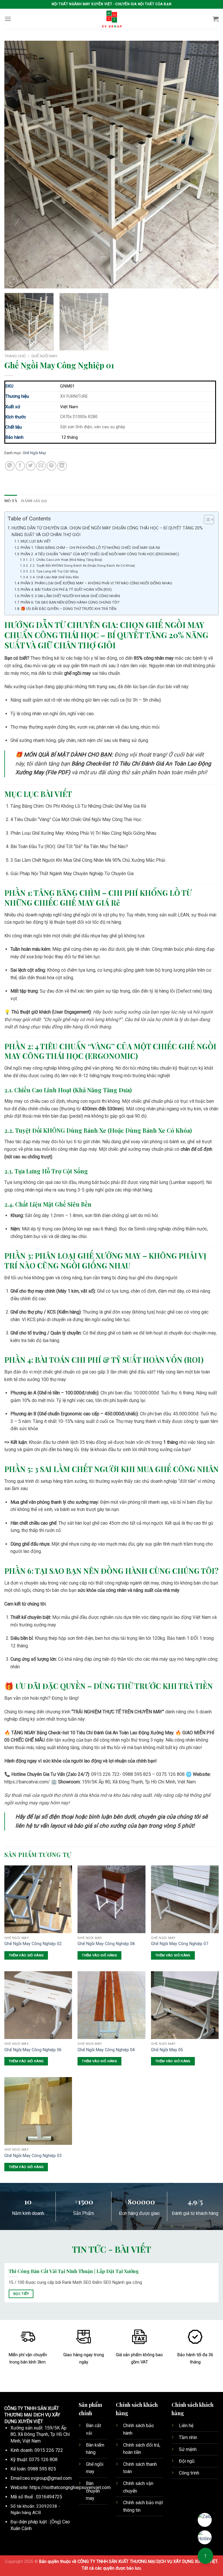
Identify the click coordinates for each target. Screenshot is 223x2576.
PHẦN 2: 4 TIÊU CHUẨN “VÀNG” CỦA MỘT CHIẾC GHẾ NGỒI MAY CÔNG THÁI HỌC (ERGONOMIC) (100, 554)
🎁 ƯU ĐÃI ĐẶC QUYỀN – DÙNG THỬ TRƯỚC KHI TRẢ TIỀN (69, 609)
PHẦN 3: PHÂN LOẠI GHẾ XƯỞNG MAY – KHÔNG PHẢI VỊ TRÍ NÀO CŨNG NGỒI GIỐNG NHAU (96, 583)
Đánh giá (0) (34, 501)
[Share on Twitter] (31, 466)
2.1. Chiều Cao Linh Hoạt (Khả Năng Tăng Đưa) (66, 560)
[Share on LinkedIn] (62, 466)
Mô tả (11, 501)
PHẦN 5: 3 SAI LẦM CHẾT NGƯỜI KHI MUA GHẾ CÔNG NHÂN (70, 596)
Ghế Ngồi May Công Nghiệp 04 (106, 2050)
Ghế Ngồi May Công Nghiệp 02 (33, 1944)
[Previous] (16, 165)
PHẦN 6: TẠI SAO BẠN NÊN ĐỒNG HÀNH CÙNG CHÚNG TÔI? (70, 602)
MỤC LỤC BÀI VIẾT (36, 541)
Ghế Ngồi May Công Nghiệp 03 (33, 2156)
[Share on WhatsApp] (10, 466)
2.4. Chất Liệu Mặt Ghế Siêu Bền (54, 577)
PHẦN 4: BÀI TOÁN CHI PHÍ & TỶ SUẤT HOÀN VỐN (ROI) (66, 589)
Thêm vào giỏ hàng (26, 1955)
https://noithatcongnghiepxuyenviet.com (70, 2487)
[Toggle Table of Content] (206, 520)
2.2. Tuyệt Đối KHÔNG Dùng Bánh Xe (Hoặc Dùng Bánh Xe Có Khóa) (82, 565)
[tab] (11, 501)
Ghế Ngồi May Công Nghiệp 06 (33, 2050)
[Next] (207, 165)
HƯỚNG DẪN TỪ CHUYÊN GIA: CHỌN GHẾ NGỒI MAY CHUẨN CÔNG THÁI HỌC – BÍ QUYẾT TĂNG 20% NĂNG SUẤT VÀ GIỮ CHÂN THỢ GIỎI (107, 531)
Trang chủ (15, 356)
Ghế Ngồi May (44, 356)
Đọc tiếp (21, 2294)
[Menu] (8, 19)
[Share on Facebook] (20, 466)
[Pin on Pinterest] (52, 466)
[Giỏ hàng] (216, 19)
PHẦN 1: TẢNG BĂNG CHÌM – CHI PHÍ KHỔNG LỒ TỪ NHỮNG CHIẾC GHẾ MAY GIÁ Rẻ (90, 548)
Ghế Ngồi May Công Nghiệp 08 (106, 1944)
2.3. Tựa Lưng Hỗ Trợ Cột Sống (54, 571)
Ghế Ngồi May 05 (167, 2050)
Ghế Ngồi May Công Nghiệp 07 (180, 1944)
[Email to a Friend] (41, 466)
